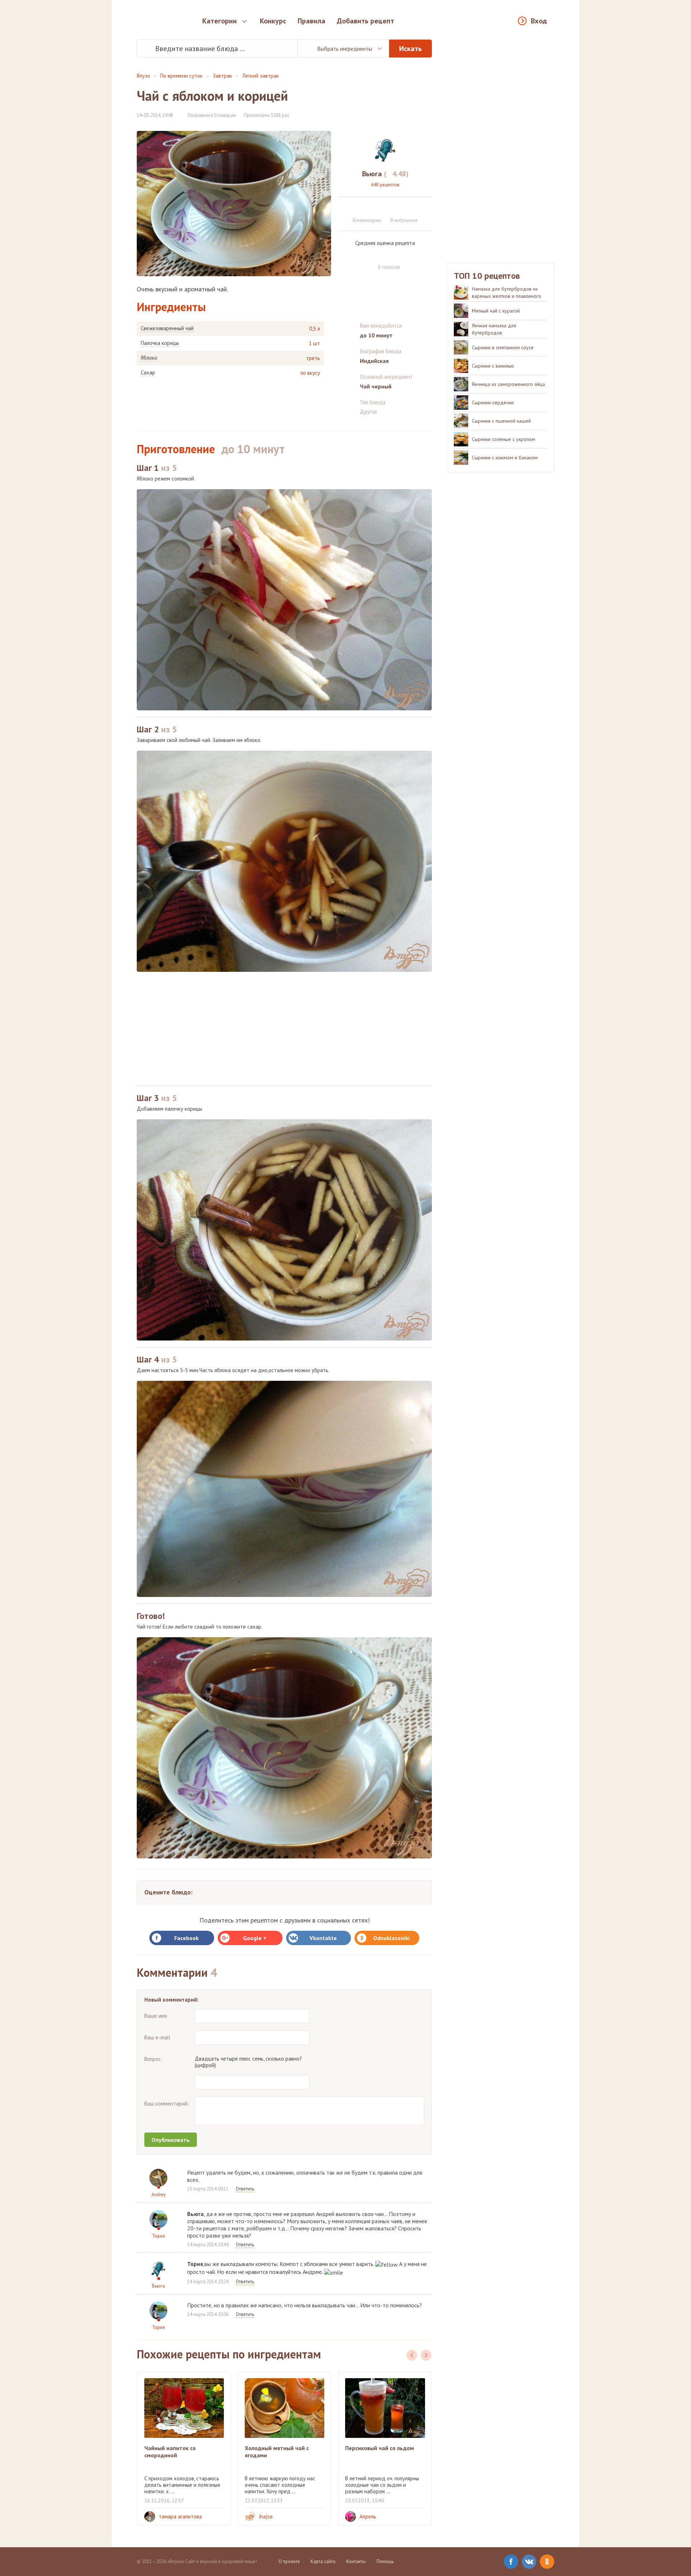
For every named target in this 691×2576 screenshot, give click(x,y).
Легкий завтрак (261, 76)
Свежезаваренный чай (167, 328)
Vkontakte (323, 1938)
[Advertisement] (284, 1029)
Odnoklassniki (391, 1938)
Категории (220, 21)
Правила (311, 21)
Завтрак (222, 76)
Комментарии (367, 220)
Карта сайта (323, 2561)
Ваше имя (156, 2016)
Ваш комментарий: (167, 2104)
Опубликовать (171, 2140)
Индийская (374, 361)
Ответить (245, 2189)
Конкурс (273, 21)
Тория (158, 2236)
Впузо (143, 76)
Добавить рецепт (365, 21)
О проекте (289, 2561)
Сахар (148, 373)
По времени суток (181, 76)
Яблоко (149, 358)
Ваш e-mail (157, 2037)
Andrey (159, 2195)
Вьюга (158, 2286)
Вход (539, 21)
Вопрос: (153, 2059)
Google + (255, 1938)
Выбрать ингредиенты (345, 49)
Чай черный (376, 386)
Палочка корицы (160, 343)
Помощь (385, 2561)
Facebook (186, 1938)
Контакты (356, 2561)
